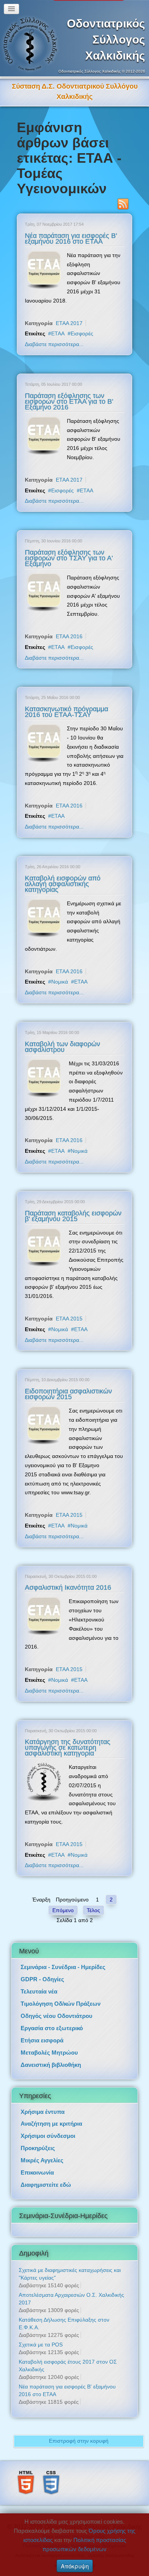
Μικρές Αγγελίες (42, 2150)
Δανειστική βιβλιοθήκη (51, 2054)
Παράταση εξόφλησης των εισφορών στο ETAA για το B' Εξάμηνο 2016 (69, 391)
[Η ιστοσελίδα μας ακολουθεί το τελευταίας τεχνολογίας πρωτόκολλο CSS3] (51, 2472)
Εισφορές (82, 323)
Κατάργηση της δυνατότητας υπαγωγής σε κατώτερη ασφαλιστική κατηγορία (68, 1737)
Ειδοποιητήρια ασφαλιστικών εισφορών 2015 (68, 1384)
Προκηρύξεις (38, 2138)
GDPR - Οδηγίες (42, 1969)
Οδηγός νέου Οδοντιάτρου (57, 2006)
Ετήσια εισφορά (42, 2030)
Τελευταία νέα (39, 1981)
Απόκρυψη (75, 2566)
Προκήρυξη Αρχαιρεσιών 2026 (74, 86)
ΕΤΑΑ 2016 (69, 626)
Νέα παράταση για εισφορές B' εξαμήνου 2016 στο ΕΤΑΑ (71, 228)
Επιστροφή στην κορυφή (79, 2430)
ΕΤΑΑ (58, 323)
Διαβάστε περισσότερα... (54, 334)
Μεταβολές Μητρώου (49, 2042)
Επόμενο (63, 1900)
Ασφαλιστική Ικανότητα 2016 (68, 1577)
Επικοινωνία (37, 2162)
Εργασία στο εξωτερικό (52, 2018)
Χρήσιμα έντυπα (43, 2101)
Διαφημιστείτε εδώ (46, 2174)
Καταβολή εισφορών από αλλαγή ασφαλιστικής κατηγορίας (63, 874)
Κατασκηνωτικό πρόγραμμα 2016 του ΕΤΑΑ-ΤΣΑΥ (66, 701)
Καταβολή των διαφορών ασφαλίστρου (62, 1036)
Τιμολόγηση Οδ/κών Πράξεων (61, 1993)
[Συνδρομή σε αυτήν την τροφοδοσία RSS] (123, 194)
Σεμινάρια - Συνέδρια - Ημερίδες (63, 1957)
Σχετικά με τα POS (41, 2334)
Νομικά (60, 971)
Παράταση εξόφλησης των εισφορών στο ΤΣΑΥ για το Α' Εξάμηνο (69, 548)
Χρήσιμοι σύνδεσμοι (48, 2125)
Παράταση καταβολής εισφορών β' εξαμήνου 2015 (73, 1206)
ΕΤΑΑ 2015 (69, 1308)
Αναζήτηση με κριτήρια (51, 2113)
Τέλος (93, 1900)
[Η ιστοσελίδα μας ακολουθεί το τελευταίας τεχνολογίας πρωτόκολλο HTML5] (26, 2472)
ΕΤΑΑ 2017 (69, 313)
